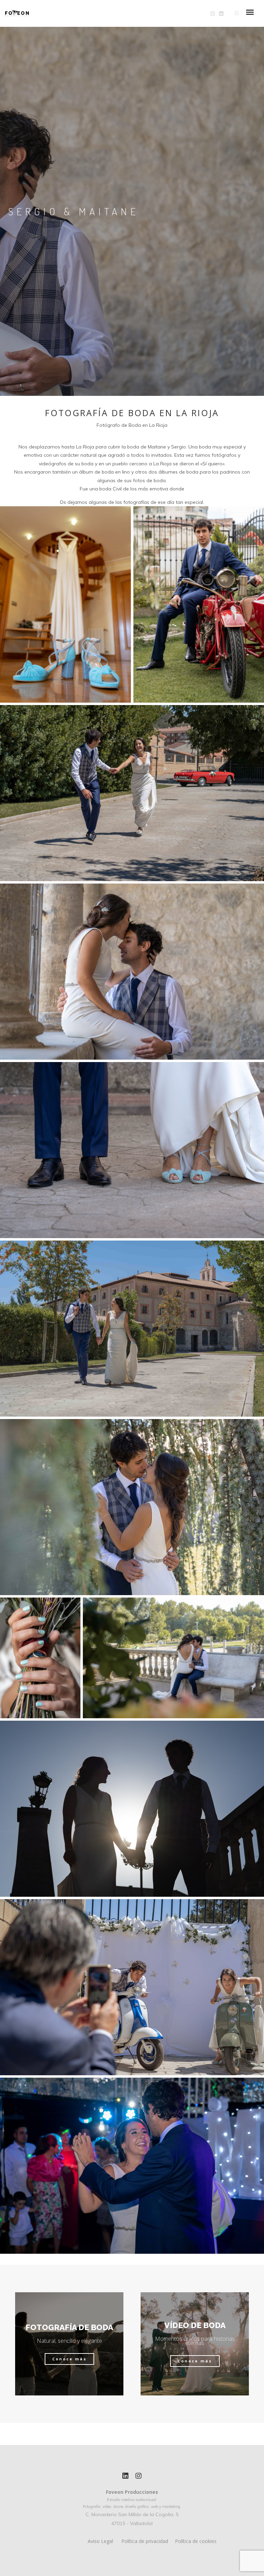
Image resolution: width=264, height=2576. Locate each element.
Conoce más (69, 2359)
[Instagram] (139, 2477)
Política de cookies (196, 2541)
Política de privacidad (145, 2541)
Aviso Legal (100, 2541)
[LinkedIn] (125, 2477)
